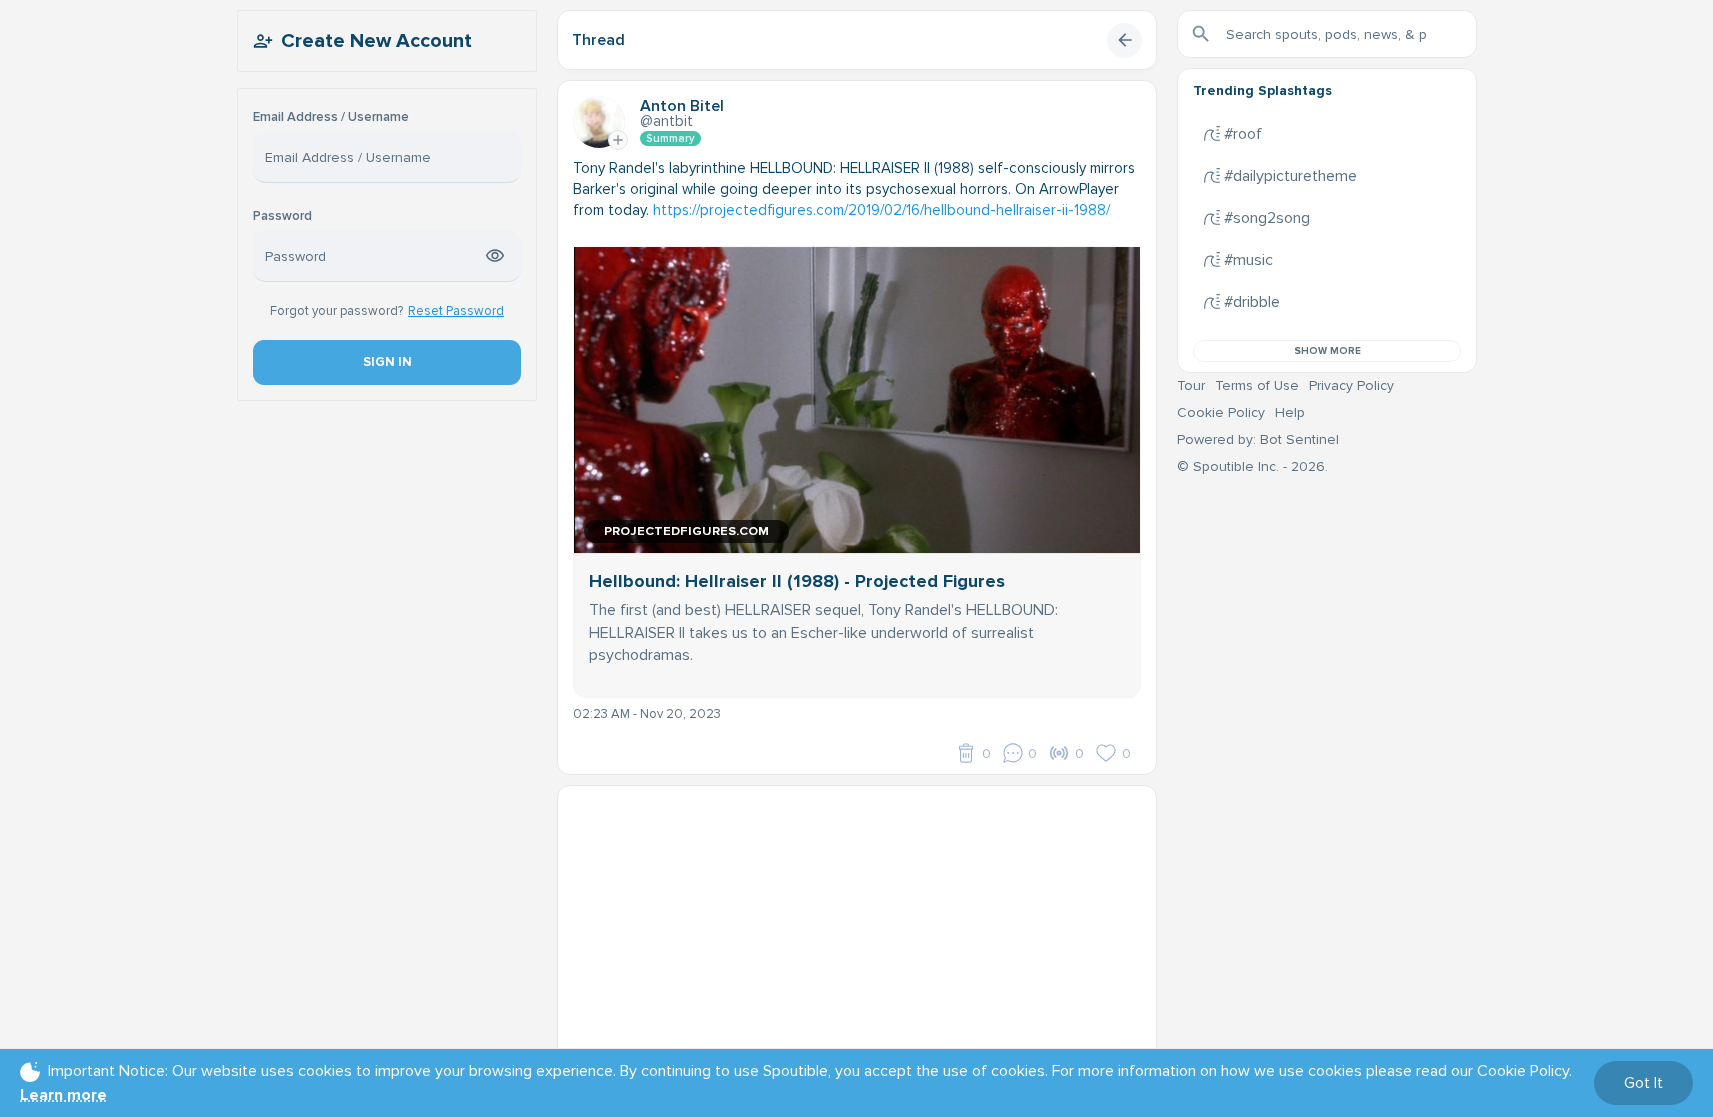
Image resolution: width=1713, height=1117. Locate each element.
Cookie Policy (1221, 412)
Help (1290, 412)
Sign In (386, 362)
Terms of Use (1257, 385)
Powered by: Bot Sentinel (1258, 439)
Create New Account (376, 41)
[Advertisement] (857, 926)
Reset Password (456, 311)
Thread (598, 40)
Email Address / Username (331, 117)
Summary (670, 138)
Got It (1643, 1083)
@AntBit (666, 121)
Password (282, 216)
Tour (1191, 385)
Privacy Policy (1351, 385)
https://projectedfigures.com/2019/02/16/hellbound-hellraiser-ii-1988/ (881, 210)
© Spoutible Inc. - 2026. (1252, 466)
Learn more (63, 1095)
